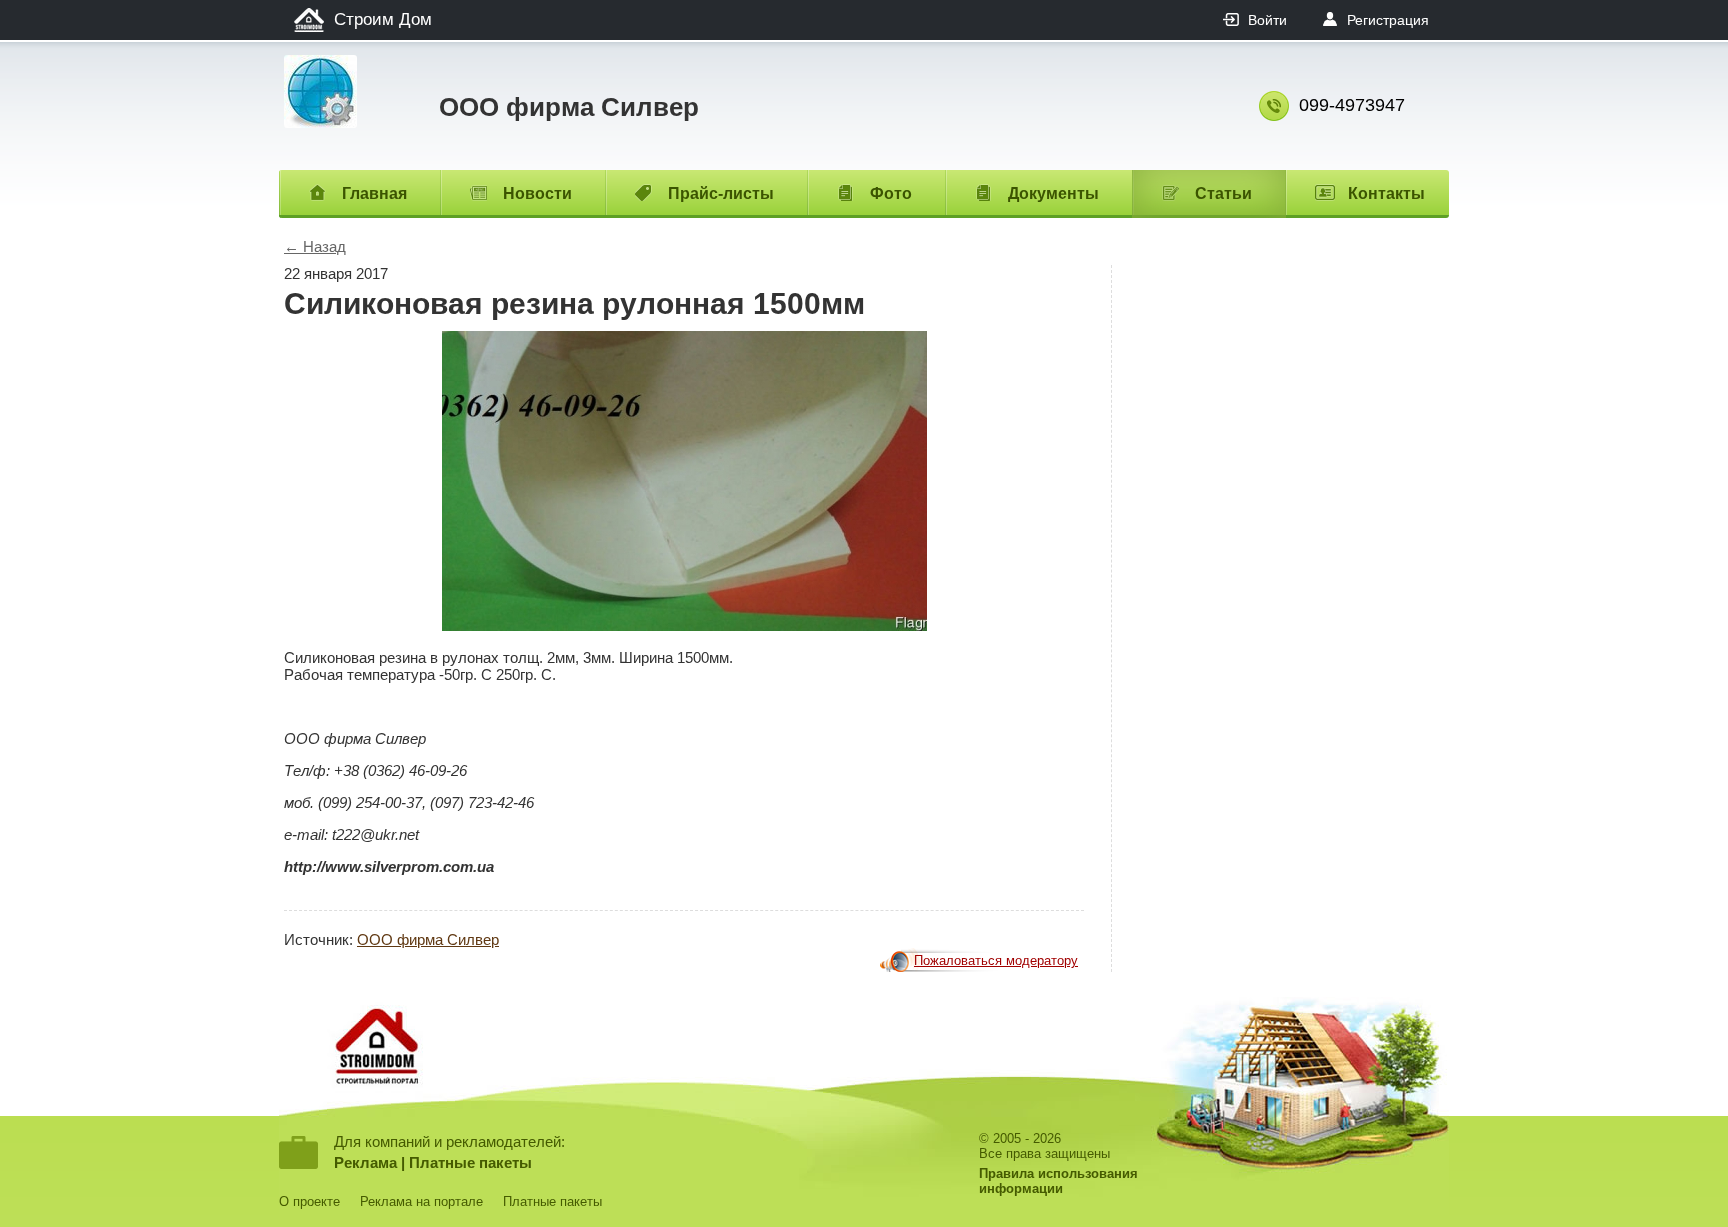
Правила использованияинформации (1058, 1181)
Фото (891, 193)
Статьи (1223, 193)
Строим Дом (383, 19)
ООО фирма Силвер (428, 939)
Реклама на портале (421, 1201)
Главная (374, 193)
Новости (537, 193)
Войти (1267, 20)
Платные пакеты (470, 1162)
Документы (1053, 193)
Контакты (1386, 193)
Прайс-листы (721, 193)
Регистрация (1388, 20)
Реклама (365, 1162)
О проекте (309, 1201)
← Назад (315, 246)
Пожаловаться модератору (996, 960)
